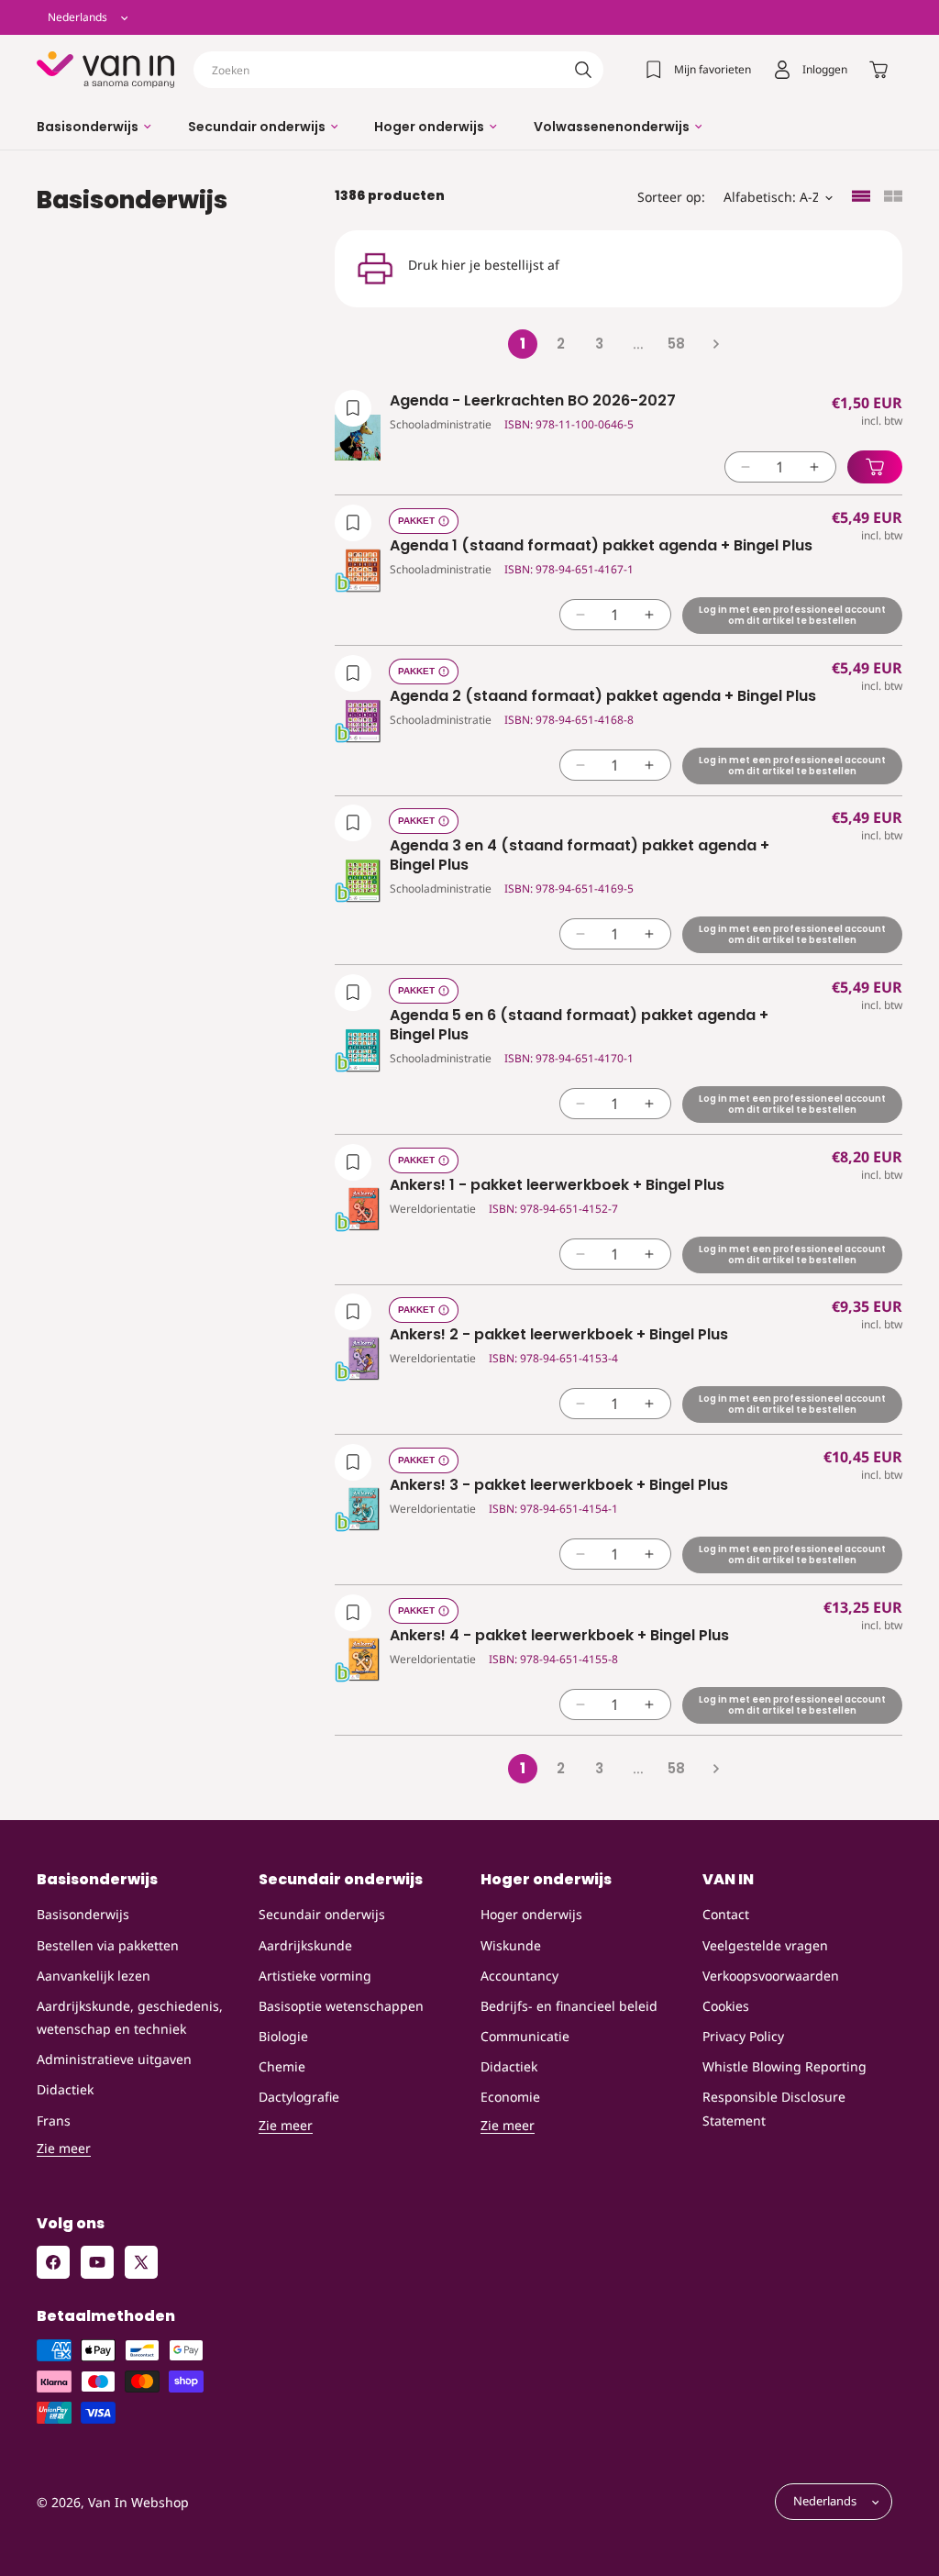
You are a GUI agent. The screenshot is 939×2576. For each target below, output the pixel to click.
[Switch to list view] (861, 198)
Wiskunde (511, 1945)
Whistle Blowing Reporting (784, 2066)
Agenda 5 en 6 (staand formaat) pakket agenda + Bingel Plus (579, 1026)
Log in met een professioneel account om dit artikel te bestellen (792, 615)
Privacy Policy (743, 2036)
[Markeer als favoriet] (353, 408)
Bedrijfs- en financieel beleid (569, 2006)
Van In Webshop (138, 2502)
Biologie (283, 2036)
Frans (54, 2121)
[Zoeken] (583, 70)
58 (676, 344)
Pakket (416, 521)
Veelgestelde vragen (765, 1945)
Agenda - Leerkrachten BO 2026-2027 (533, 401)
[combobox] (398, 70)
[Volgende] (715, 344)
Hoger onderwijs (531, 1914)
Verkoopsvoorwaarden (771, 1976)
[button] (94, 127)
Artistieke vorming (315, 1976)
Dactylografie (299, 2097)
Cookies (726, 2006)
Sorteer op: (671, 197)
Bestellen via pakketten (108, 1945)
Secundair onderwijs (322, 1914)
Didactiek (65, 2089)
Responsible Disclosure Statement (774, 2108)
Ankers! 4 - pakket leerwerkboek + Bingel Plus (559, 1636)
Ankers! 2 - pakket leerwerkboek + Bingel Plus (559, 1335)
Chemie (282, 2066)
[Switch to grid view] (893, 198)
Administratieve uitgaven (114, 2059)
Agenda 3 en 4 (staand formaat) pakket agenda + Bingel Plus (580, 856)
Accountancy (519, 1976)
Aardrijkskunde (305, 1945)
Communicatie (525, 2036)
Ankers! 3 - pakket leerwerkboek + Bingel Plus (559, 1486)
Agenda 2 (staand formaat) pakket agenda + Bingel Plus (603, 697)
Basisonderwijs (83, 1914)
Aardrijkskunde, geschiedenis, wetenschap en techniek (130, 2017)
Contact (726, 1914)
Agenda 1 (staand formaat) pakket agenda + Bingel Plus (601, 546)
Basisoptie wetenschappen (341, 2006)
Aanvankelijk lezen (94, 1976)
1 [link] (523, 344)
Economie (510, 2097)
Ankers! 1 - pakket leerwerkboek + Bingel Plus (557, 1186)
